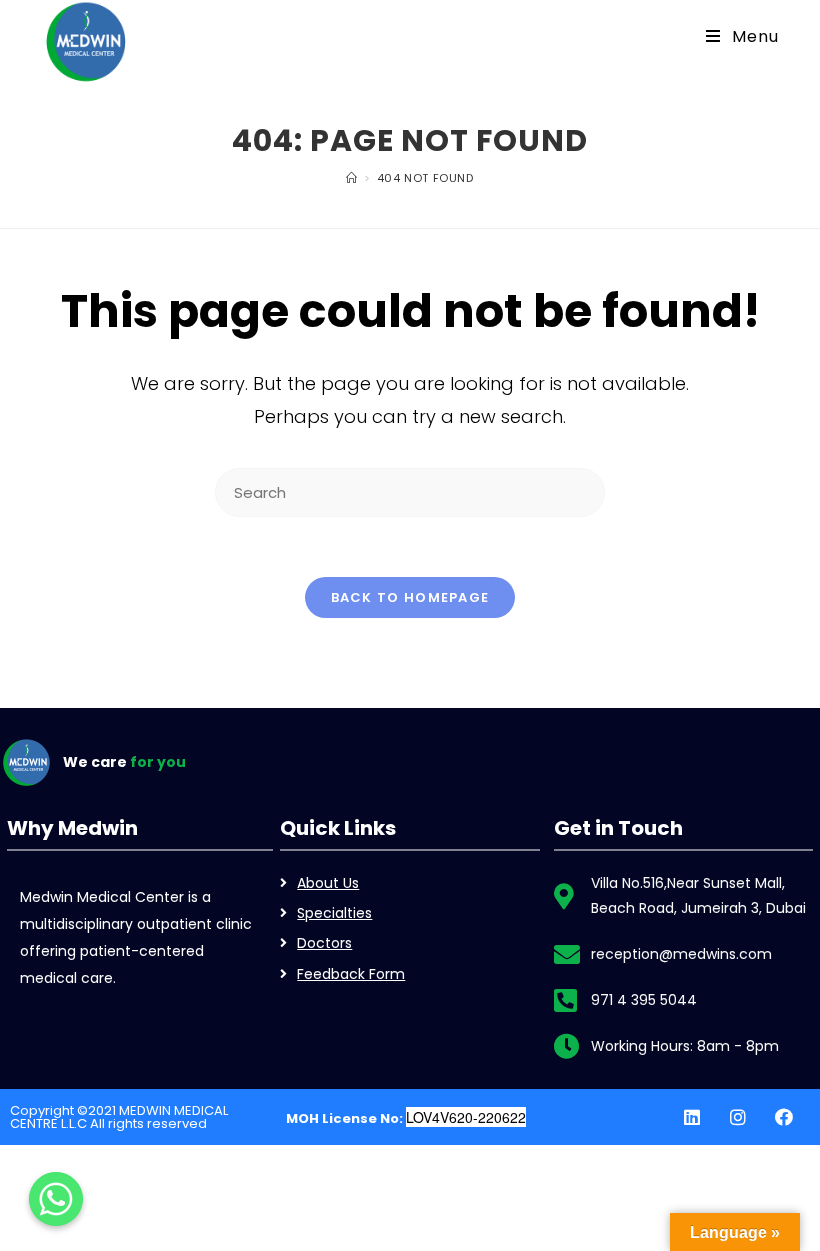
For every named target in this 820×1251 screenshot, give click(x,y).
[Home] (352, 178)
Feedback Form (351, 974)
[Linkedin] (692, 1117)
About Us (328, 883)
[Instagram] (738, 1117)
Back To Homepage (410, 597)
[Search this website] (410, 491)
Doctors (324, 943)
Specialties (334, 913)
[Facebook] (784, 1117)
